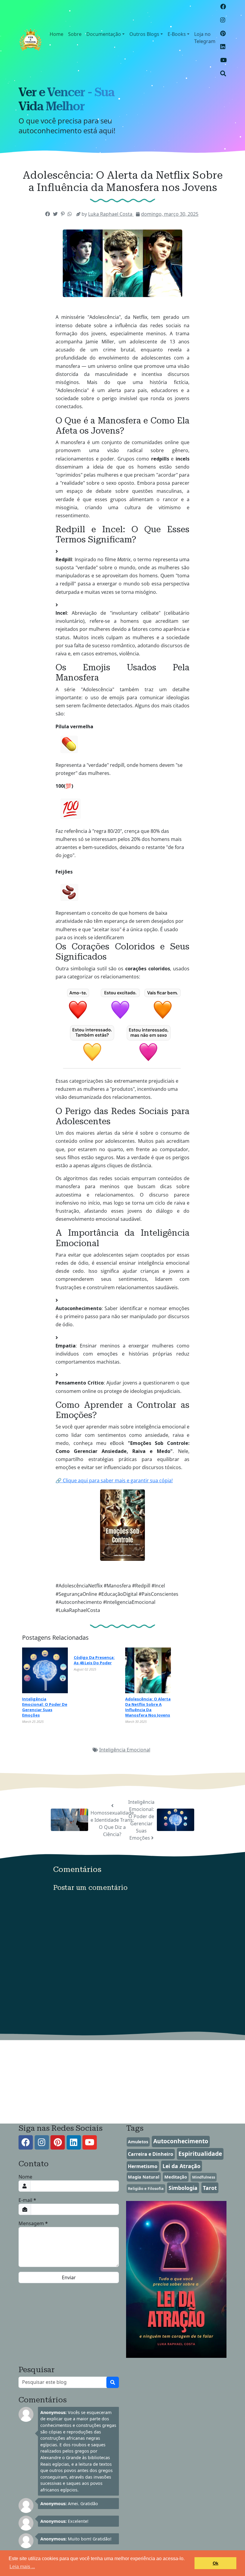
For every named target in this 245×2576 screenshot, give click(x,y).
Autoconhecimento (181, 2141)
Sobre (75, 34)
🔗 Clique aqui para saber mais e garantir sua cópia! (114, 1480)
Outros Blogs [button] (144, 34)
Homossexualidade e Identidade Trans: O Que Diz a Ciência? (112, 1824)
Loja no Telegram (205, 38)
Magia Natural (144, 2177)
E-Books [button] (177, 34)
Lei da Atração (182, 2166)
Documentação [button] (104, 34)
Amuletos (138, 2142)
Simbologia (183, 2188)
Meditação (176, 2177)
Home (56, 34)
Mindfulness (204, 2177)
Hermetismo (143, 2166)
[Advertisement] (122, 2082)
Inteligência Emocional (125, 1750)
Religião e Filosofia (146, 2188)
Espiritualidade (200, 2154)
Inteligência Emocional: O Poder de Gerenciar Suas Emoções (141, 1820)
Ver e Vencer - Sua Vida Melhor (66, 99)
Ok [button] (216, 2563)
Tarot (210, 2188)
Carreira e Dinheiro (151, 2154)
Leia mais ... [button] (22, 2567)
